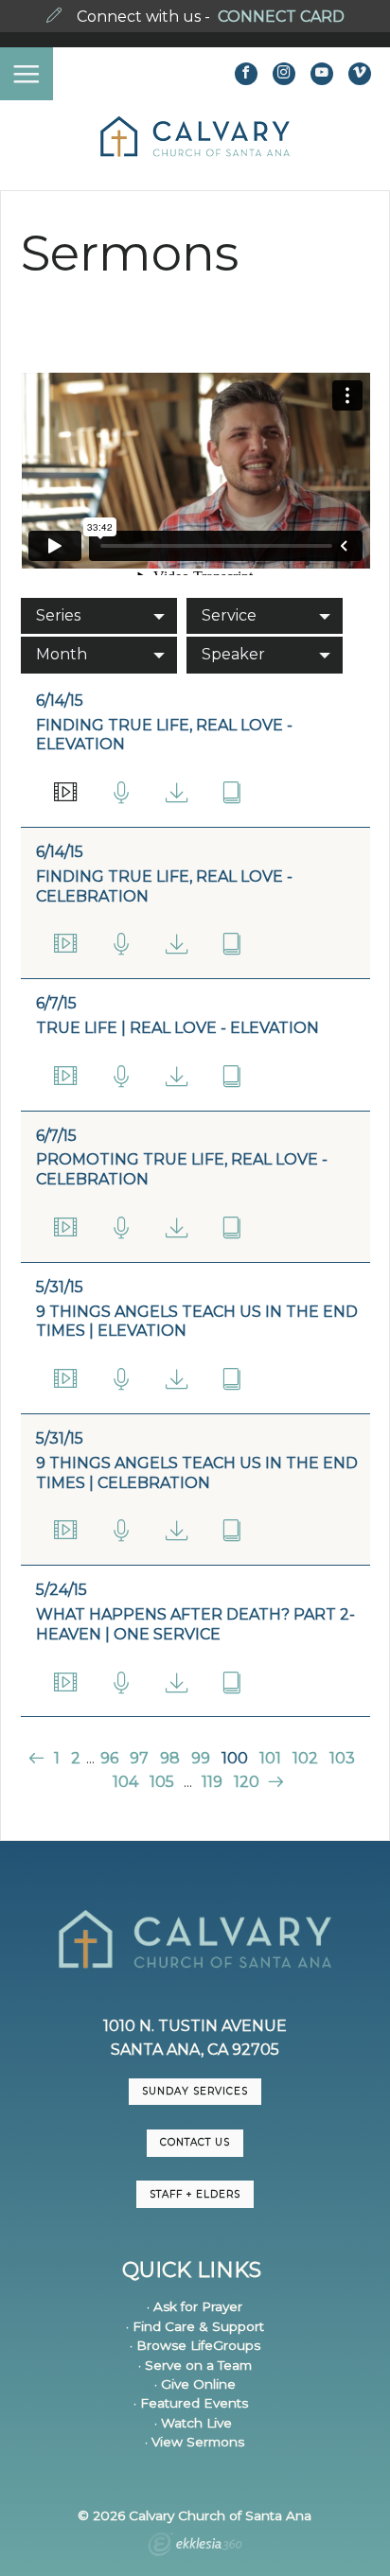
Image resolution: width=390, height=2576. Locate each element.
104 (125, 1782)
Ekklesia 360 (195, 2547)
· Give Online (195, 2384)
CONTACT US (195, 2142)
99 (201, 1758)
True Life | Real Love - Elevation (177, 1028)
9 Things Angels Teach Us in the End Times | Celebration (197, 1473)
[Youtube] (322, 74)
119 (212, 1782)
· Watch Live (193, 2423)
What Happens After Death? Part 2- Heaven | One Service (195, 1624)
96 (109, 1758)
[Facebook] (246, 74)
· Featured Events (191, 2403)
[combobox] (99, 616)
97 (139, 1758)
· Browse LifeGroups (195, 2345)
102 (305, 1758)
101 (270, 1758)
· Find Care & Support (195, 2326)
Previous (38, 1758)
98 (170, 1758)
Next (274, 1782)
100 (235, 1758)
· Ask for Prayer (195, 2306)
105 (162, 1782)
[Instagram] (284, 74)
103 (342, 1758)
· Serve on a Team (195, 2365)
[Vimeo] (360, 74)
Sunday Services (195, 2091)
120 (247, 1782)
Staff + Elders (195, 2194)
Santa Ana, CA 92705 (195, 2050)
